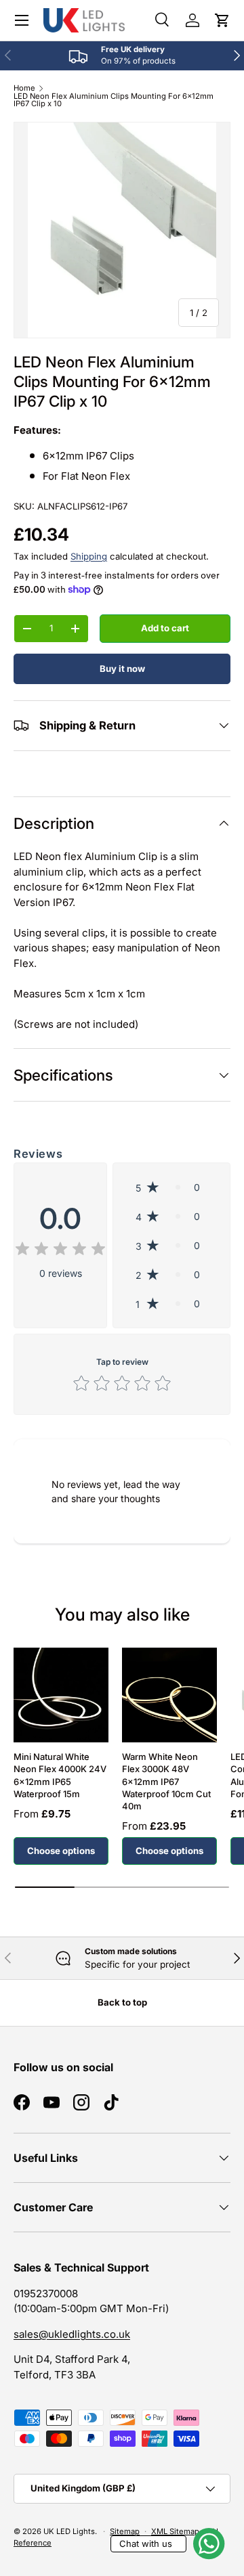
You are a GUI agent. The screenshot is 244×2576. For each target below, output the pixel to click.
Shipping (89, 556)
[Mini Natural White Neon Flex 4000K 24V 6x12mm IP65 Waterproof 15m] (61, 1695)
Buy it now (122, 669)
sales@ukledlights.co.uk (72, 2334)
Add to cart (165, 628)
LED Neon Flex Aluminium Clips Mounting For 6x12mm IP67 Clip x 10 (114, 100)
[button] (222, 20)
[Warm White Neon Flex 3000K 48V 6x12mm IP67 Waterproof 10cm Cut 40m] (169, 1695)
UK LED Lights (69, 2531)
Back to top (122, 2002)
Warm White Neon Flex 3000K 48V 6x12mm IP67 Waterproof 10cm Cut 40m (166, 1781)
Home (24, 88)
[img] (60, 1251)
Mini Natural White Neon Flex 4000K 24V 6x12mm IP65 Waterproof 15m (60, 1775)
